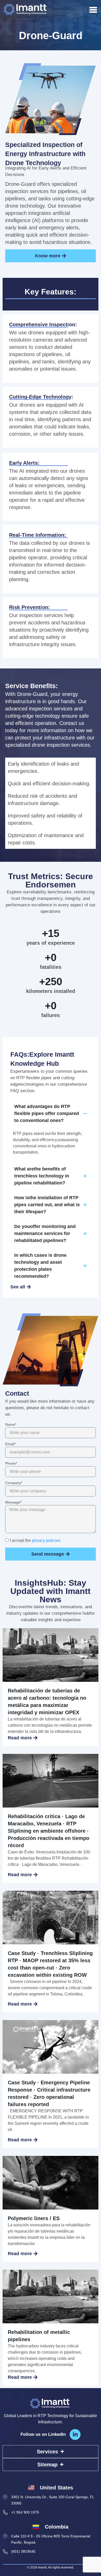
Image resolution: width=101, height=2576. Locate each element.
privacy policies (46, 1540)
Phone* (11, 1463)
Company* (14, 1483)
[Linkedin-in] (75, 2434)
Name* (11, 1425)
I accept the (35, 1540)
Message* (13, 1502)
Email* (10, 1444)
